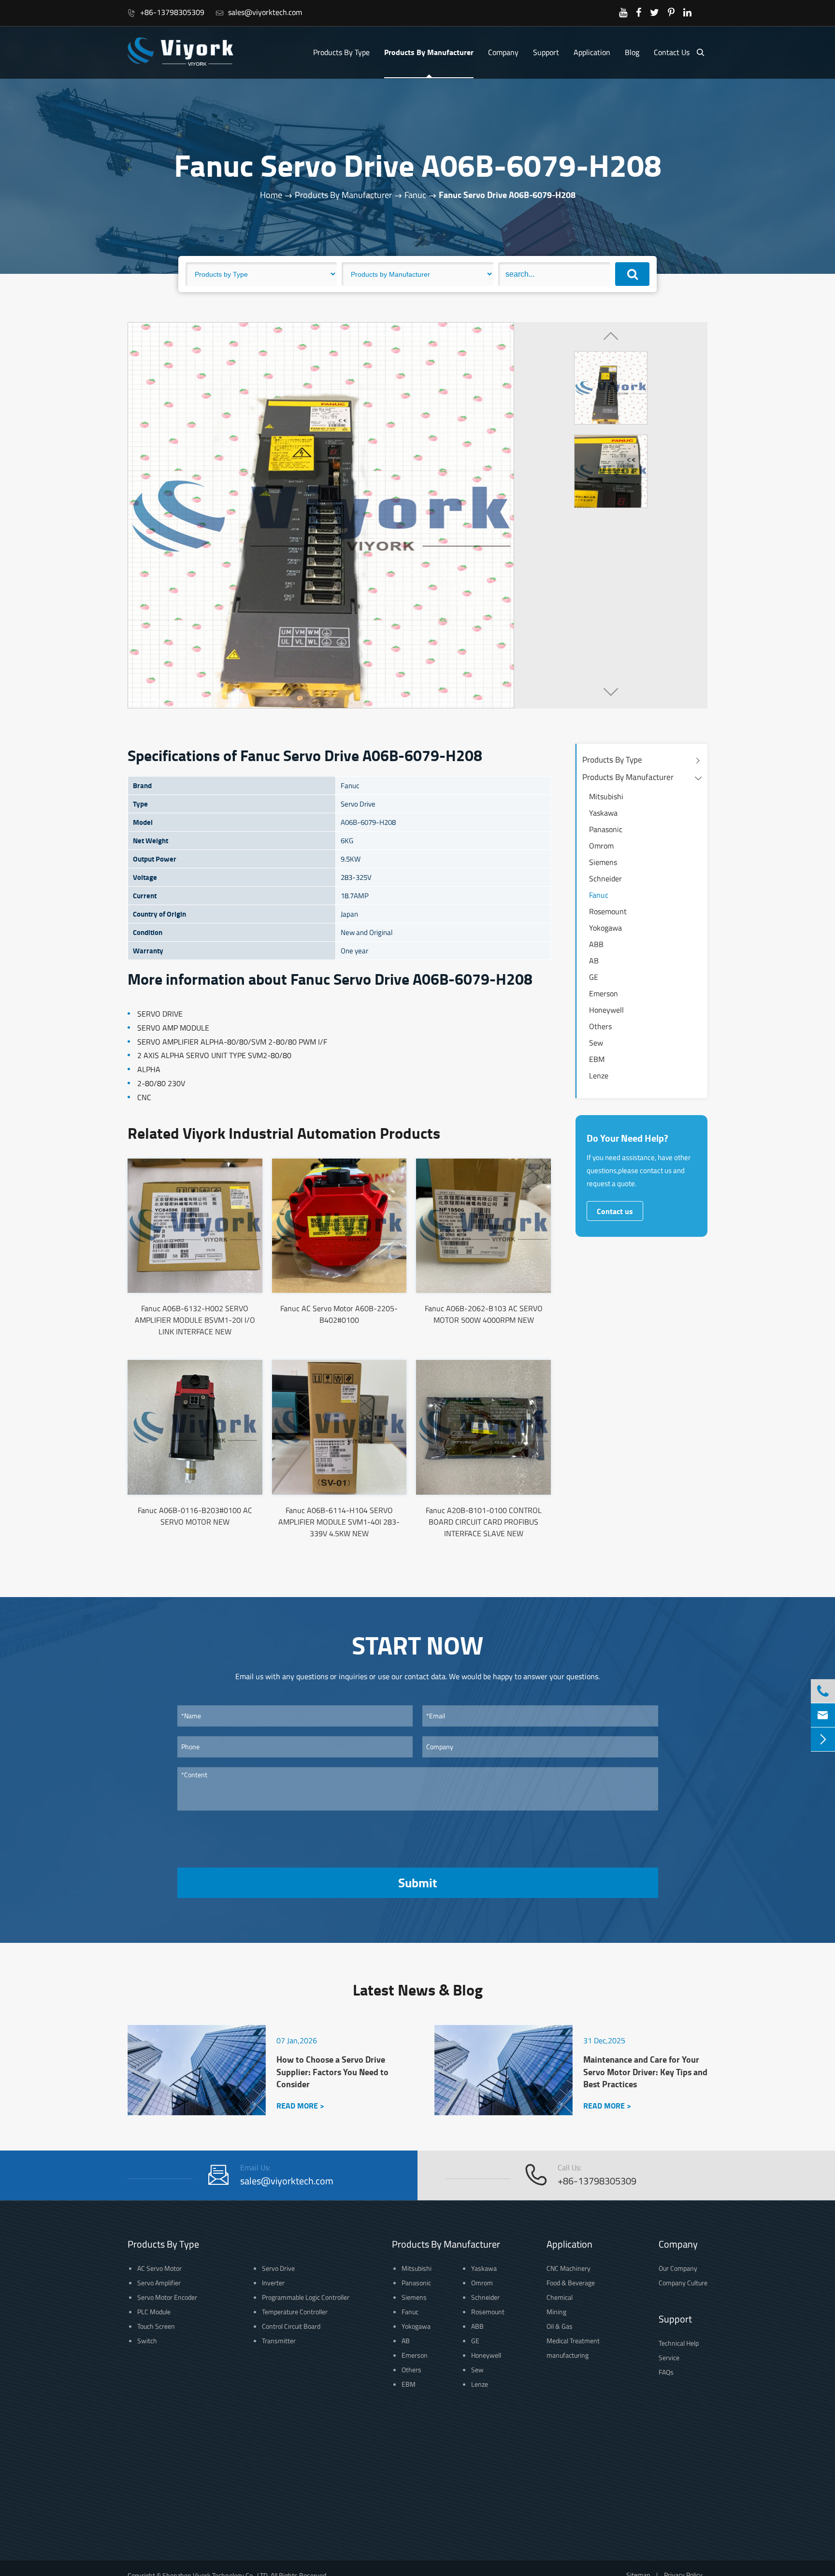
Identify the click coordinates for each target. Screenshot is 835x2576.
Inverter (273, 2283)
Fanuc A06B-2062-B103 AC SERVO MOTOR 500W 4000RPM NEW (484, 1314)
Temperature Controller (295, 2312)
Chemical (560, 2297)
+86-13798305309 (166, 12)
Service (669, 2357)
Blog (632, 52)
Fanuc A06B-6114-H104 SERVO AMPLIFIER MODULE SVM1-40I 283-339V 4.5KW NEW (339, 1522)
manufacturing (568, 2355)
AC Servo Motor (159, 2268)
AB (594, 961)
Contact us (615, 1211)
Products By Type (341, 52)
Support (546, 52)
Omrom (601, 846)
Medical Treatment (573, 2341)
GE (594, 977)
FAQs (666, 2372)
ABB (596, 944)
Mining (556, 2312)
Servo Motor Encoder (167, 2297)
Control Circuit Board (291, 2326)
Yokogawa (605, 928)
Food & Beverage (571, 2283)
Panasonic (606, 829)
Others (600, 1026)
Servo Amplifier (159, 2283)
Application (592, 52)
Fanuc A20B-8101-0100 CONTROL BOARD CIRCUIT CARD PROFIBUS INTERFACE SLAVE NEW (484, 1522)
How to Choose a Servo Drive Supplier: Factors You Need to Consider (332, 2072)
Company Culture (683, 2283)
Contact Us (672, 52)
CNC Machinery (569, 2268)
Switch (147, 2341)
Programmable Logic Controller (306, 2297)
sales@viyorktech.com (259, 12)
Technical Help (679, 2343)
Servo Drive (278, 2268)
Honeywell (606, 1010)
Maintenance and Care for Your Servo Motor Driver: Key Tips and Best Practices (645, 2072)
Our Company (678, 2268)
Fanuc (415, 195)
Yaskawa (603, 813)
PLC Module (154, 2312)
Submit (417, 1882)
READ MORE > (300, 2105)
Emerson (604, 993)
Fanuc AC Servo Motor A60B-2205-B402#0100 (339, 1314)
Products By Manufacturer (429, 52)
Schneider (605, 878)
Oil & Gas (560, 2326)
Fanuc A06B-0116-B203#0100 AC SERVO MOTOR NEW (195, 1516)
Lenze (599, 1076)
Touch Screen (156, 2326)
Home (271, 195)
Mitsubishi (606, 796)
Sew (596, 1043)
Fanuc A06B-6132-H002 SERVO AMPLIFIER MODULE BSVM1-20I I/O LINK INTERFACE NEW (195, 1320)
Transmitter (279, 2341)
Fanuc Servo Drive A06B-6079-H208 (507, 195)
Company (503, 52)
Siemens (603, 862)
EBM (597, 1059)
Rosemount (608, 911)
